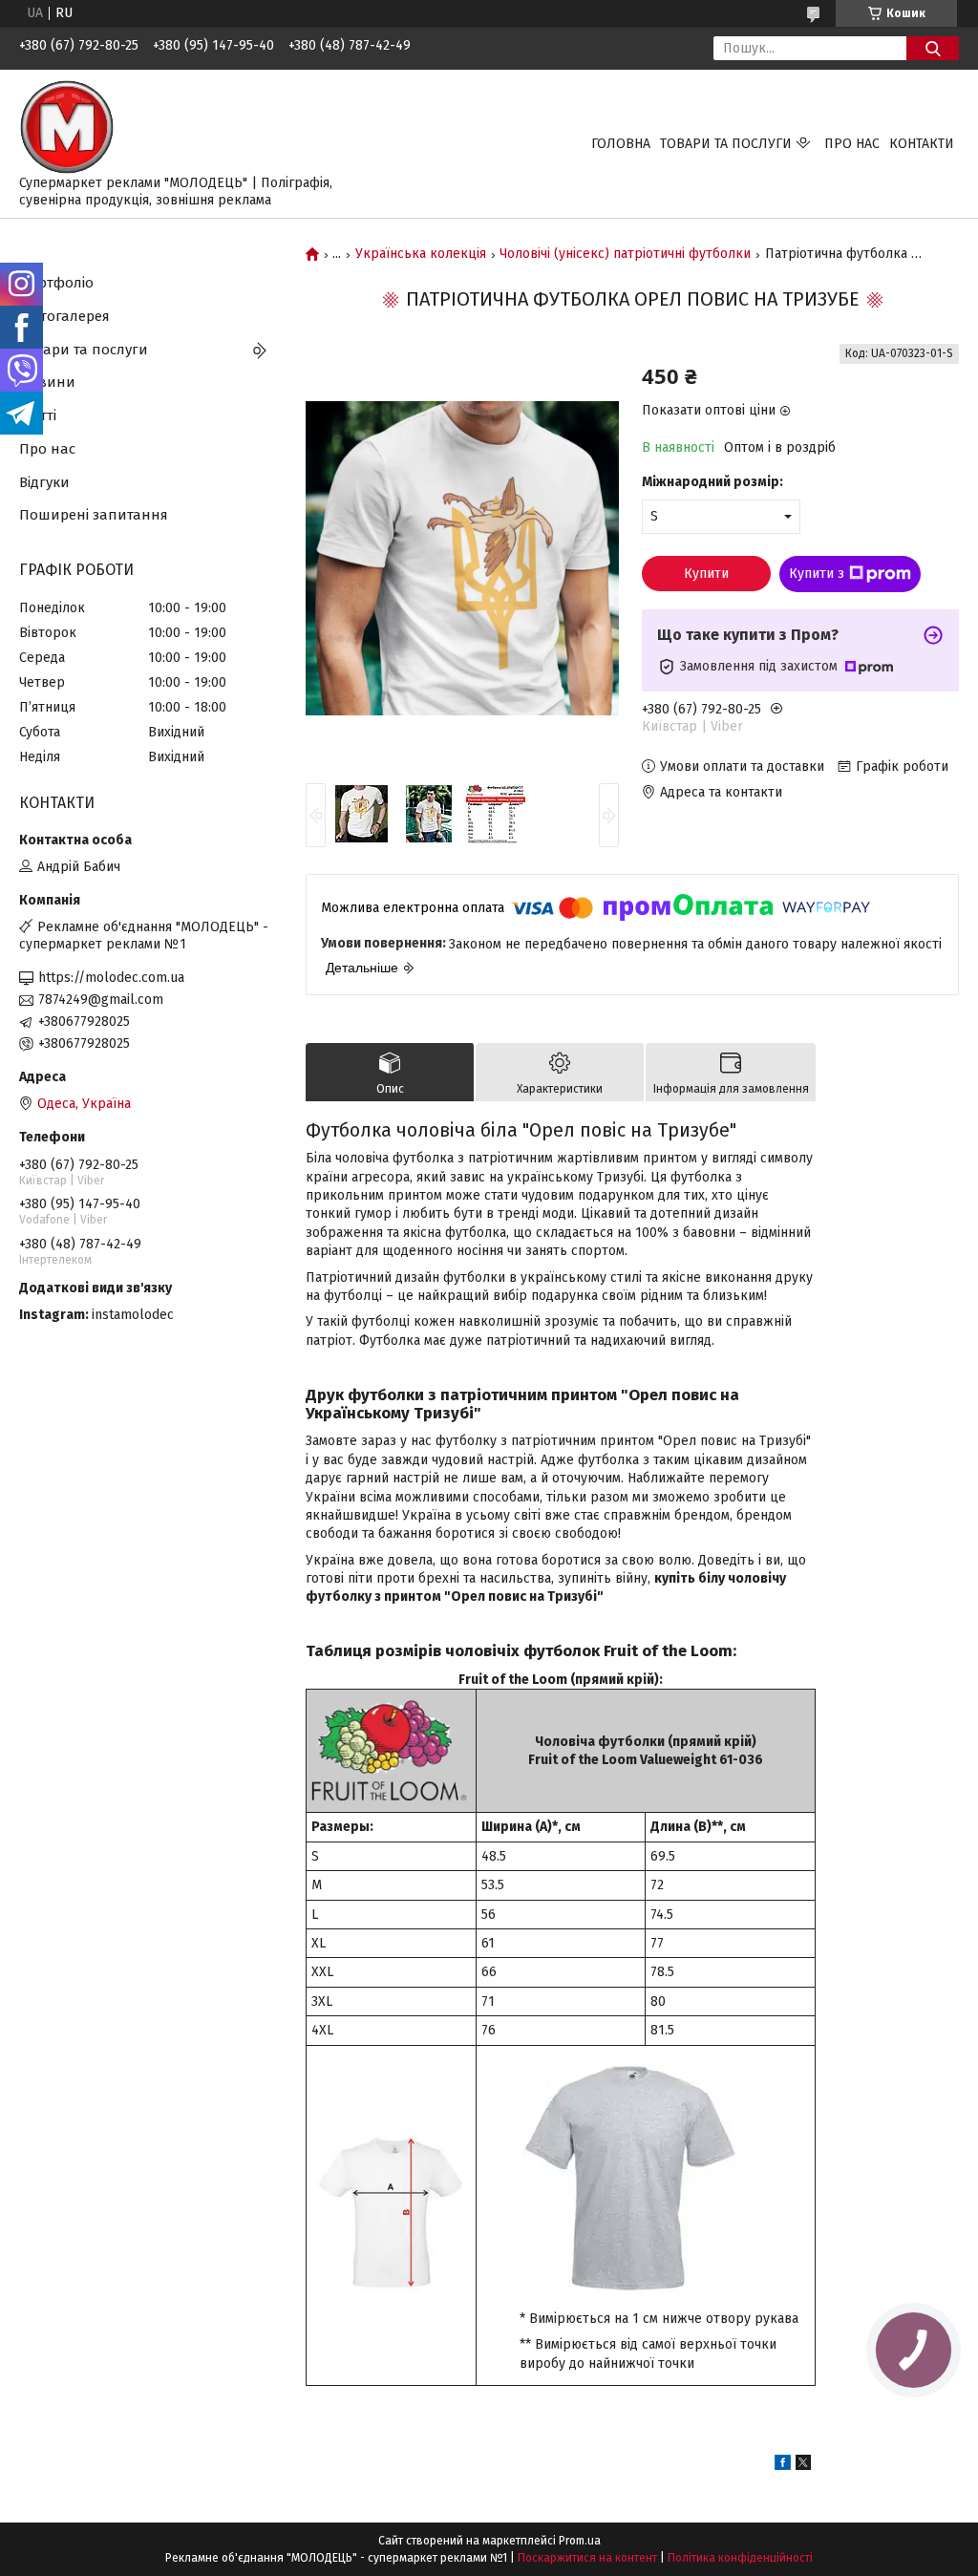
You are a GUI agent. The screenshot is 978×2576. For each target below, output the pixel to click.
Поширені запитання (94, 515)
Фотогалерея (64, 316)
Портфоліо (56, 283)
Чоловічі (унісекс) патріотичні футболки (625, 254)
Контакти (922, 144)
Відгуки (44, 482)
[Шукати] (933, 48)
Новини (47, 382)
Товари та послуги (726, 144)
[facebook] (783, 2466)
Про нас (852, 144)
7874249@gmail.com (101, 1000)
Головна (621, 144)
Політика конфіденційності (740, 2558)
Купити (706, 574)
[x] (803, 2466)
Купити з (817, 574)
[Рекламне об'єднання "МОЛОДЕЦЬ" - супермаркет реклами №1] (67, 127)
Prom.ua (580, 2541)
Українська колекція (421, 254)
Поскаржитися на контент (587, 2558)
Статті (38, 415)
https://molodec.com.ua (111, 978)
